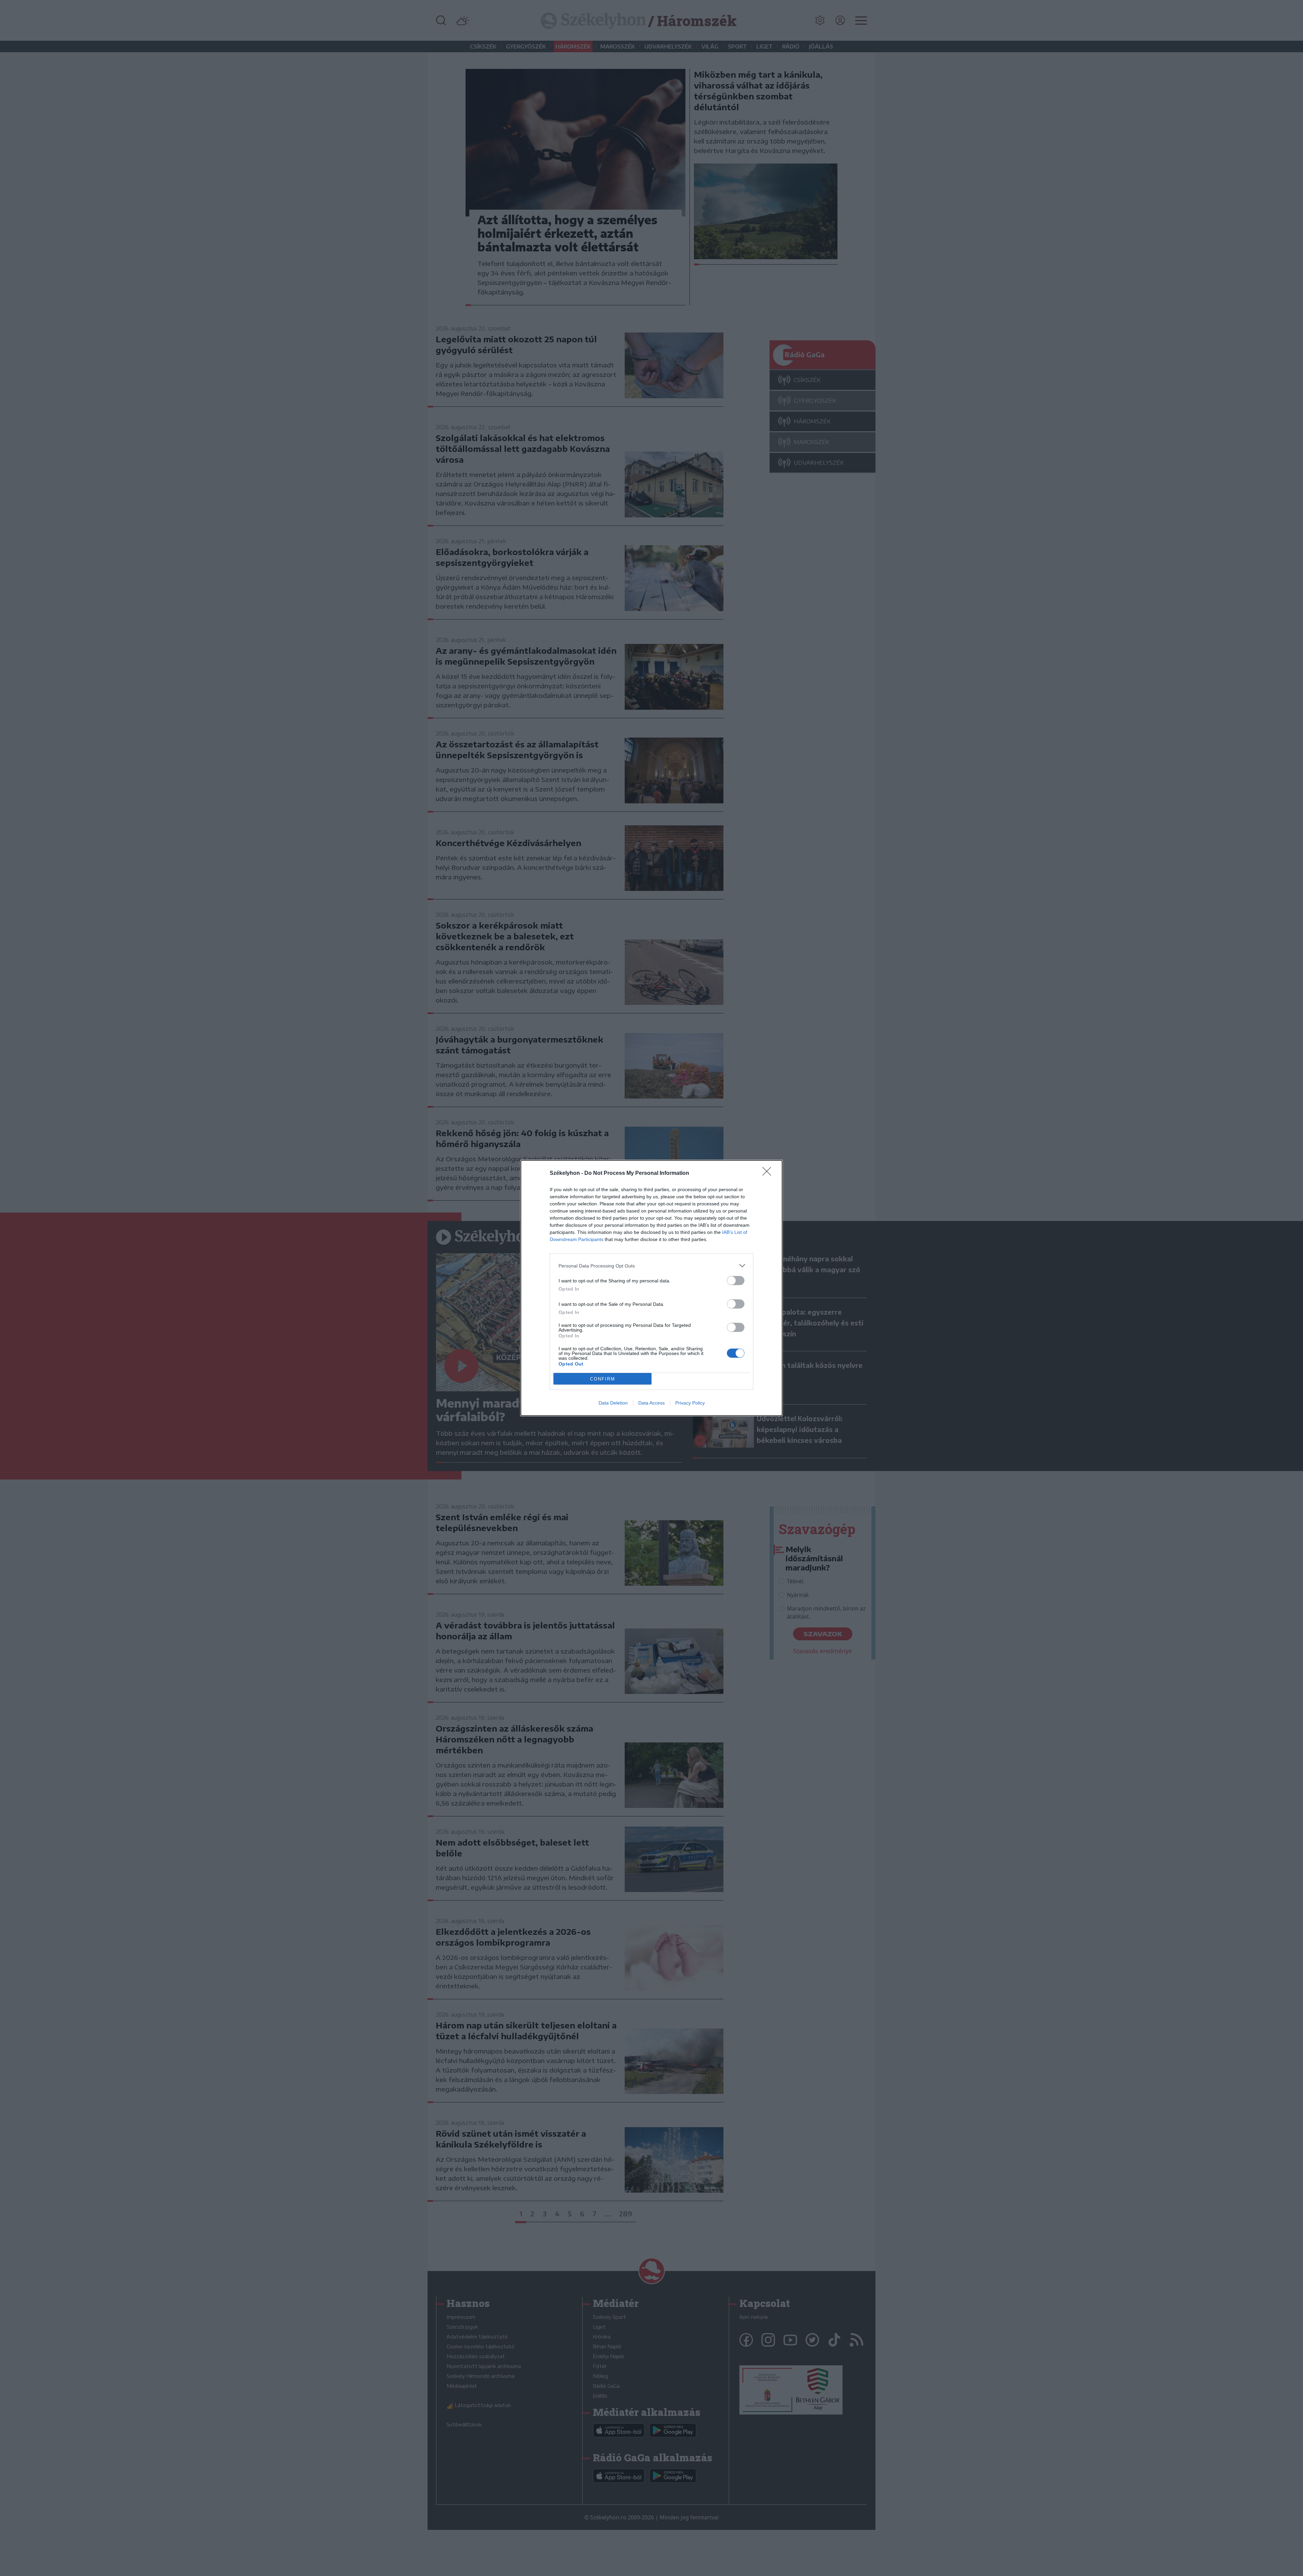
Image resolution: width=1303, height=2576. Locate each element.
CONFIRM (603, 1379)
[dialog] (651, 1288)
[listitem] (651, 1266)
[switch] (736, 1281)
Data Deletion (613, 1403)
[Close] (769, 1173)
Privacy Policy (690, 1403)
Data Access (651, 1403)
